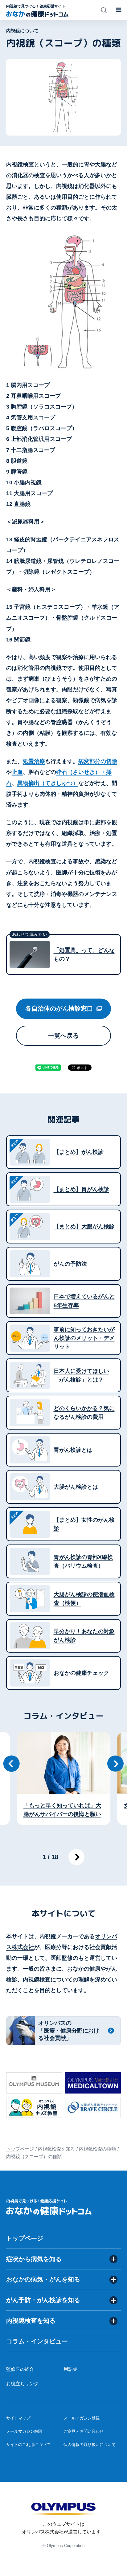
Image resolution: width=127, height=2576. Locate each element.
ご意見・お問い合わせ (84, 2431)
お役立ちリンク (22, 2383)
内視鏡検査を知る (56, 2149)
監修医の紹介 (20, 2369)
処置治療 (34, 761)
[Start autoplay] (77, 1857)
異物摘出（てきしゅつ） (48, 783)
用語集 (70, 2369)
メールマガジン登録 (82, 2418)
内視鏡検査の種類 (97, 2149)
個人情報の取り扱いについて (90, 2445)
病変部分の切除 (98, 761)
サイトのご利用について (28, 2445)
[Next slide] (115, 1764)
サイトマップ (18, 2418)
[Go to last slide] (12, 1764)
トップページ (20, 2149)
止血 (17, 772)
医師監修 (62, 1958)
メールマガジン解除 (24, 2431)
